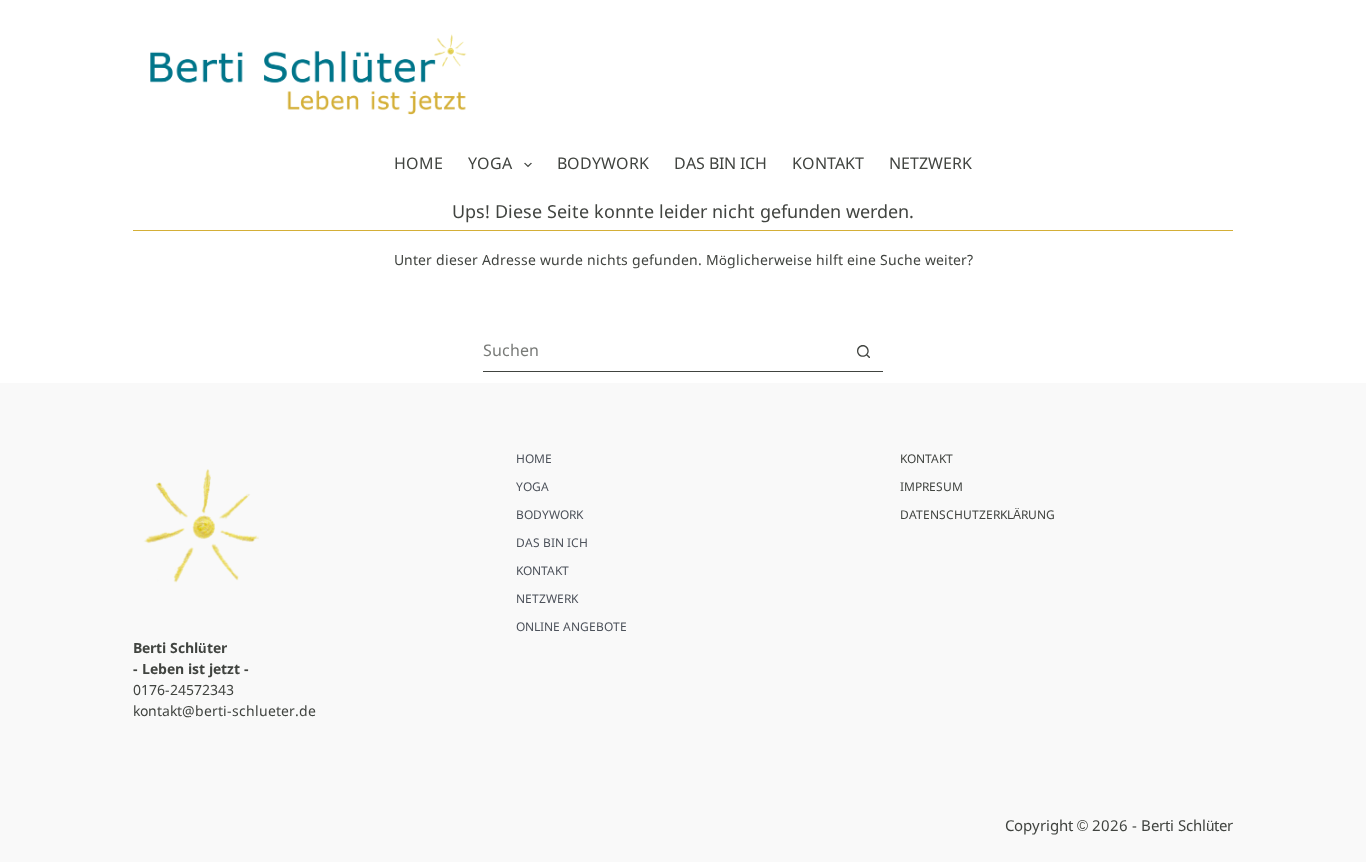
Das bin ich (720, 164)
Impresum (931, 488)
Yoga (490, 164)
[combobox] (663, 352)
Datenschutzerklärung (977, 516)
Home (418, 164)
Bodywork (603, 164)
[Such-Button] (863, 351)
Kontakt (828, 164)
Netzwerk (930, 164)
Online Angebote (571, 628)
